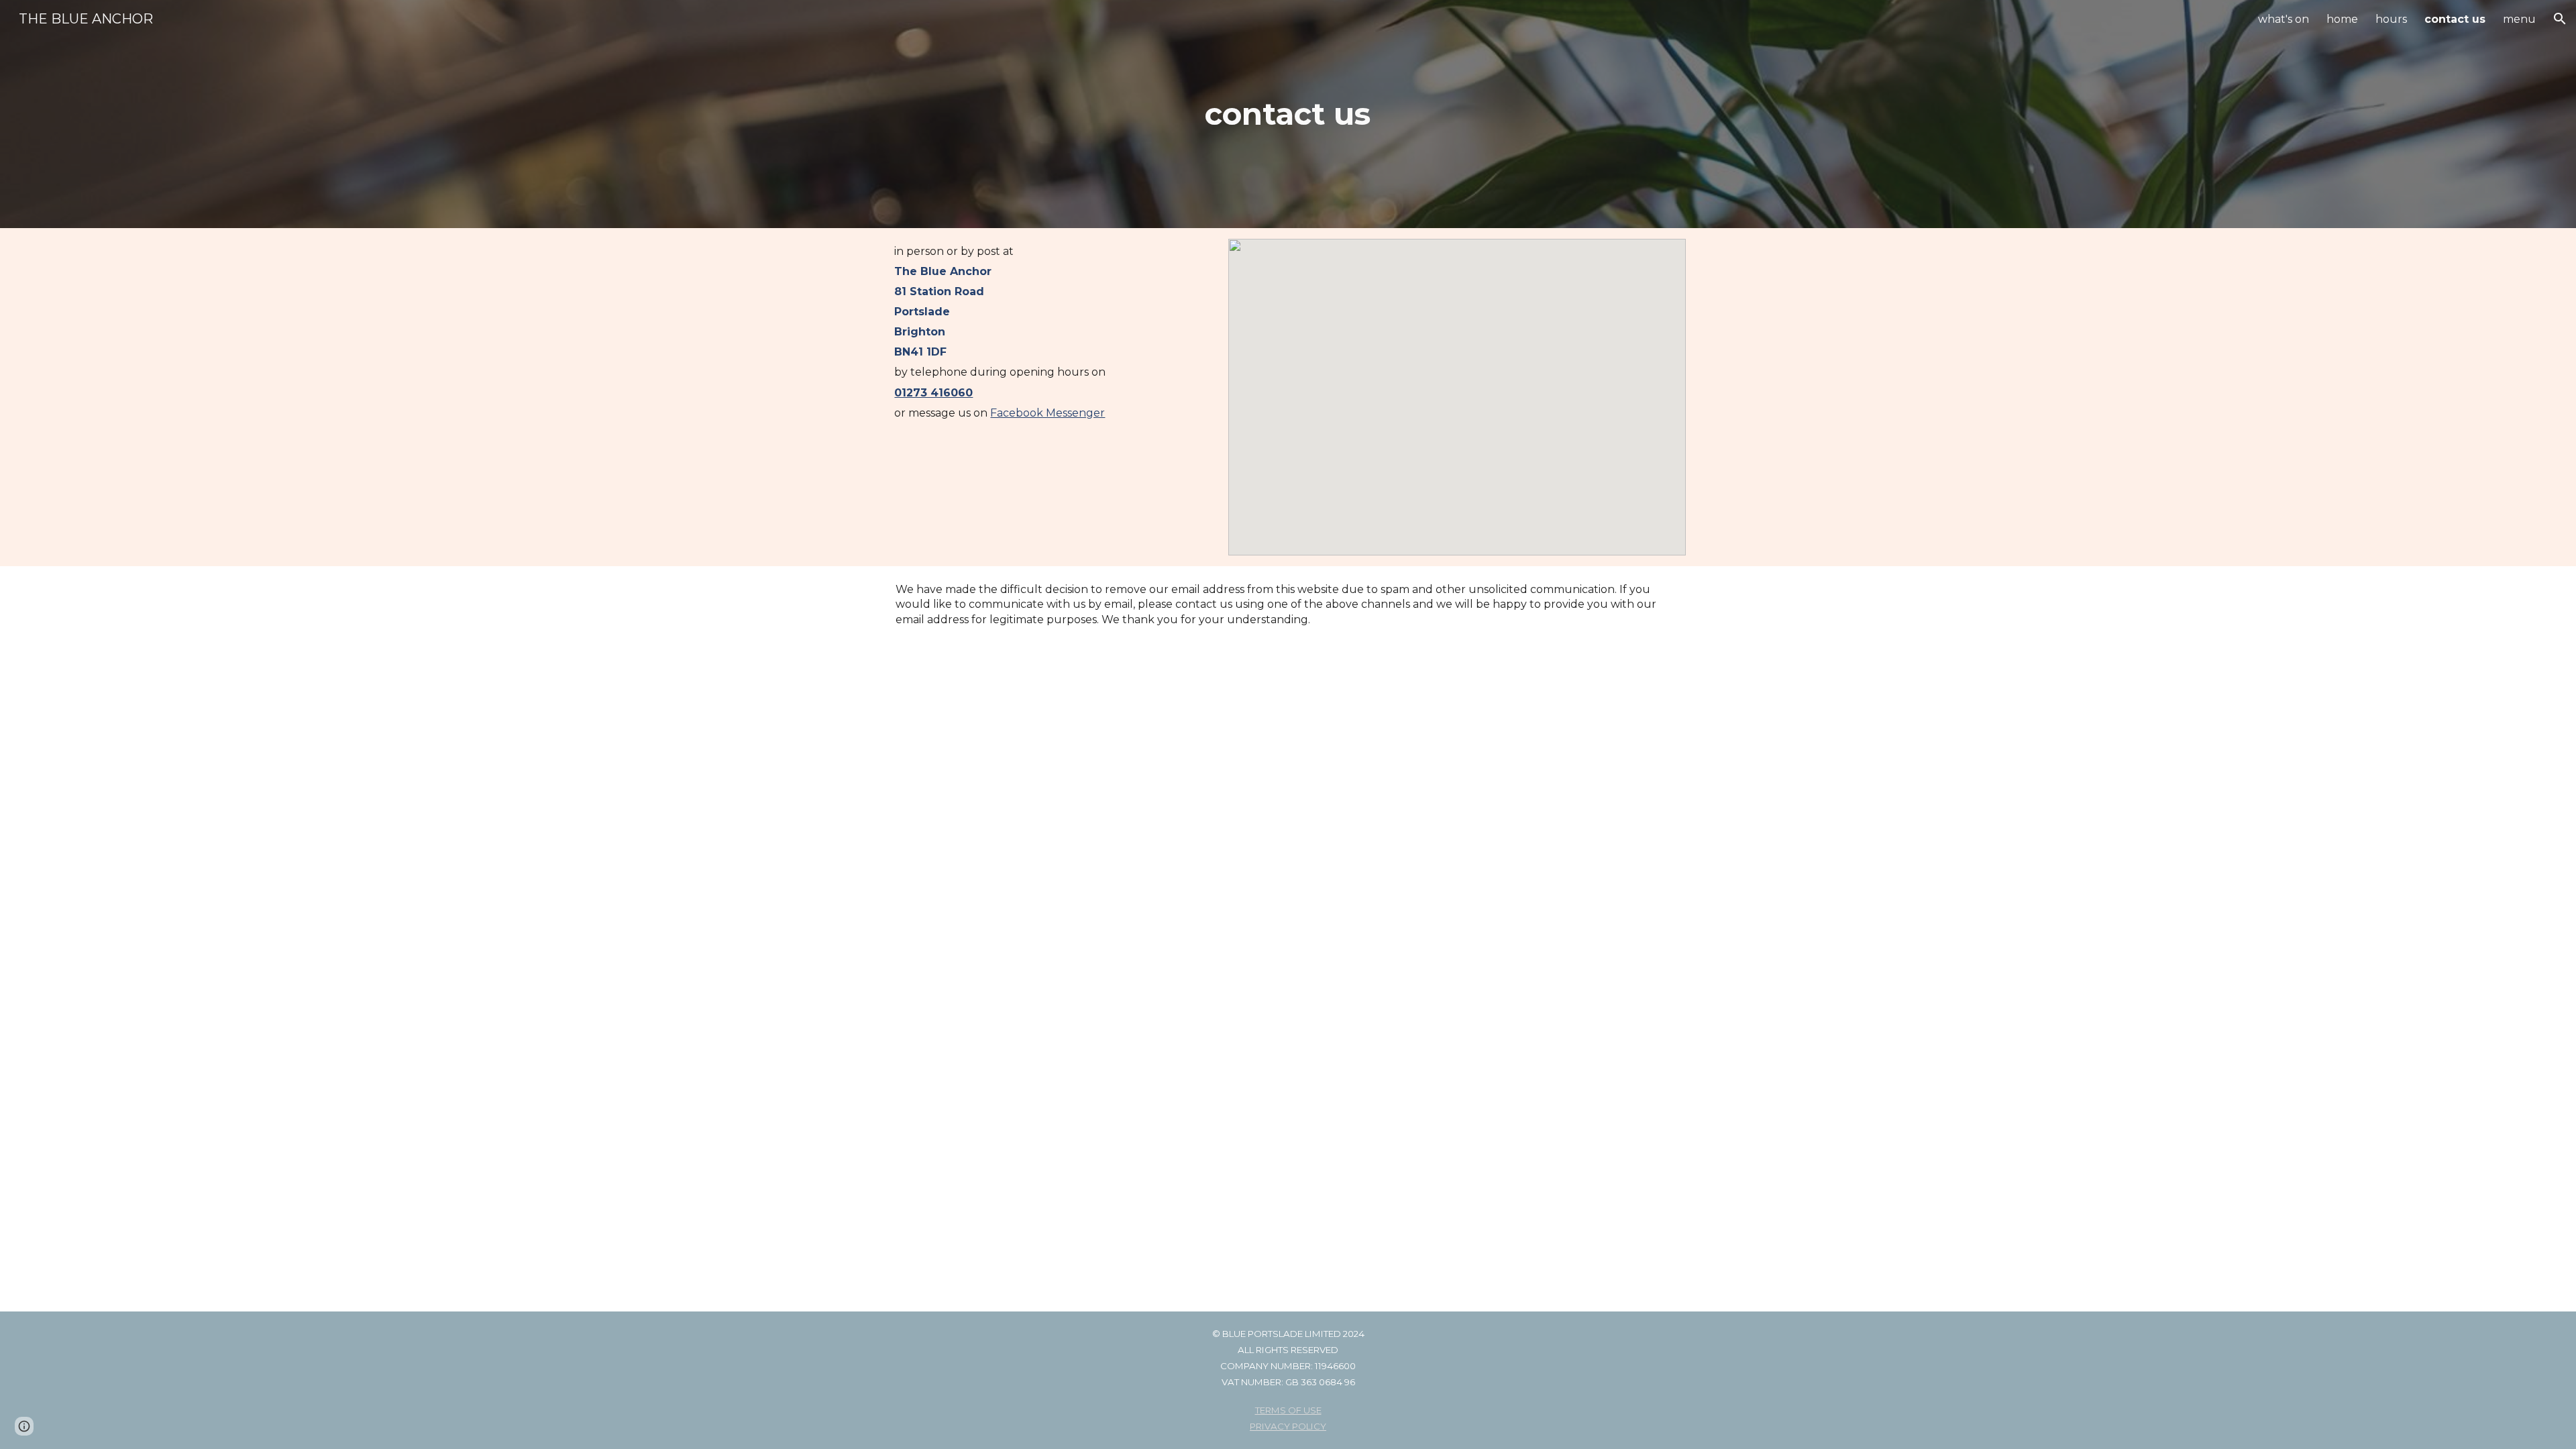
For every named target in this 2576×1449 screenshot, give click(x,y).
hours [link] (2391, 19)
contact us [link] (2455, 19)
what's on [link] (2284, 19)
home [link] (2342, 19)
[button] (2560, 19)
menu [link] (2519, 19)
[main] (1288, 114)
